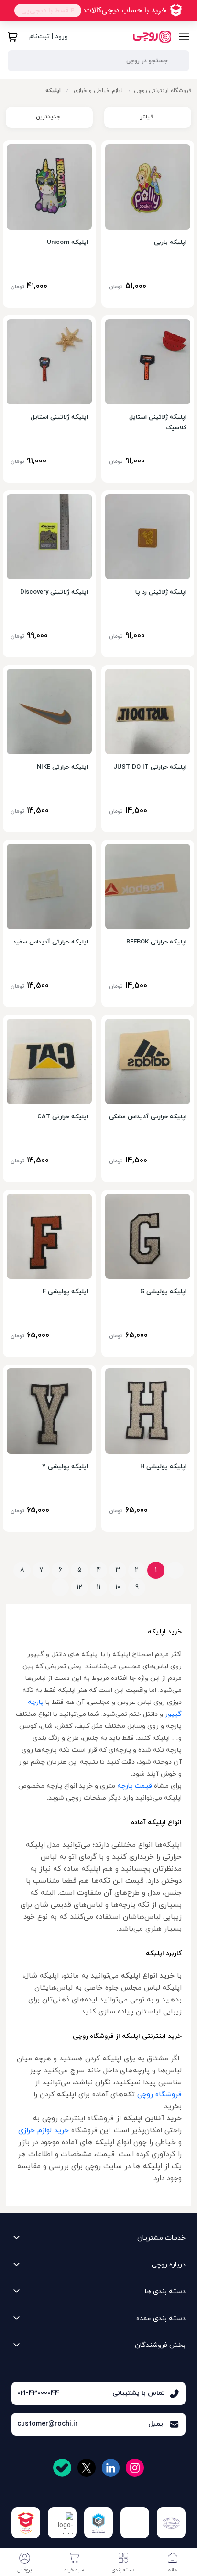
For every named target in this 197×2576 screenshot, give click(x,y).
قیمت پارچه (135, 1786)
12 (79, 1587)
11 (98, 1587)
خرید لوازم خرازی (44, 2130)
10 (118, 1587)
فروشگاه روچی (159, 2094)
